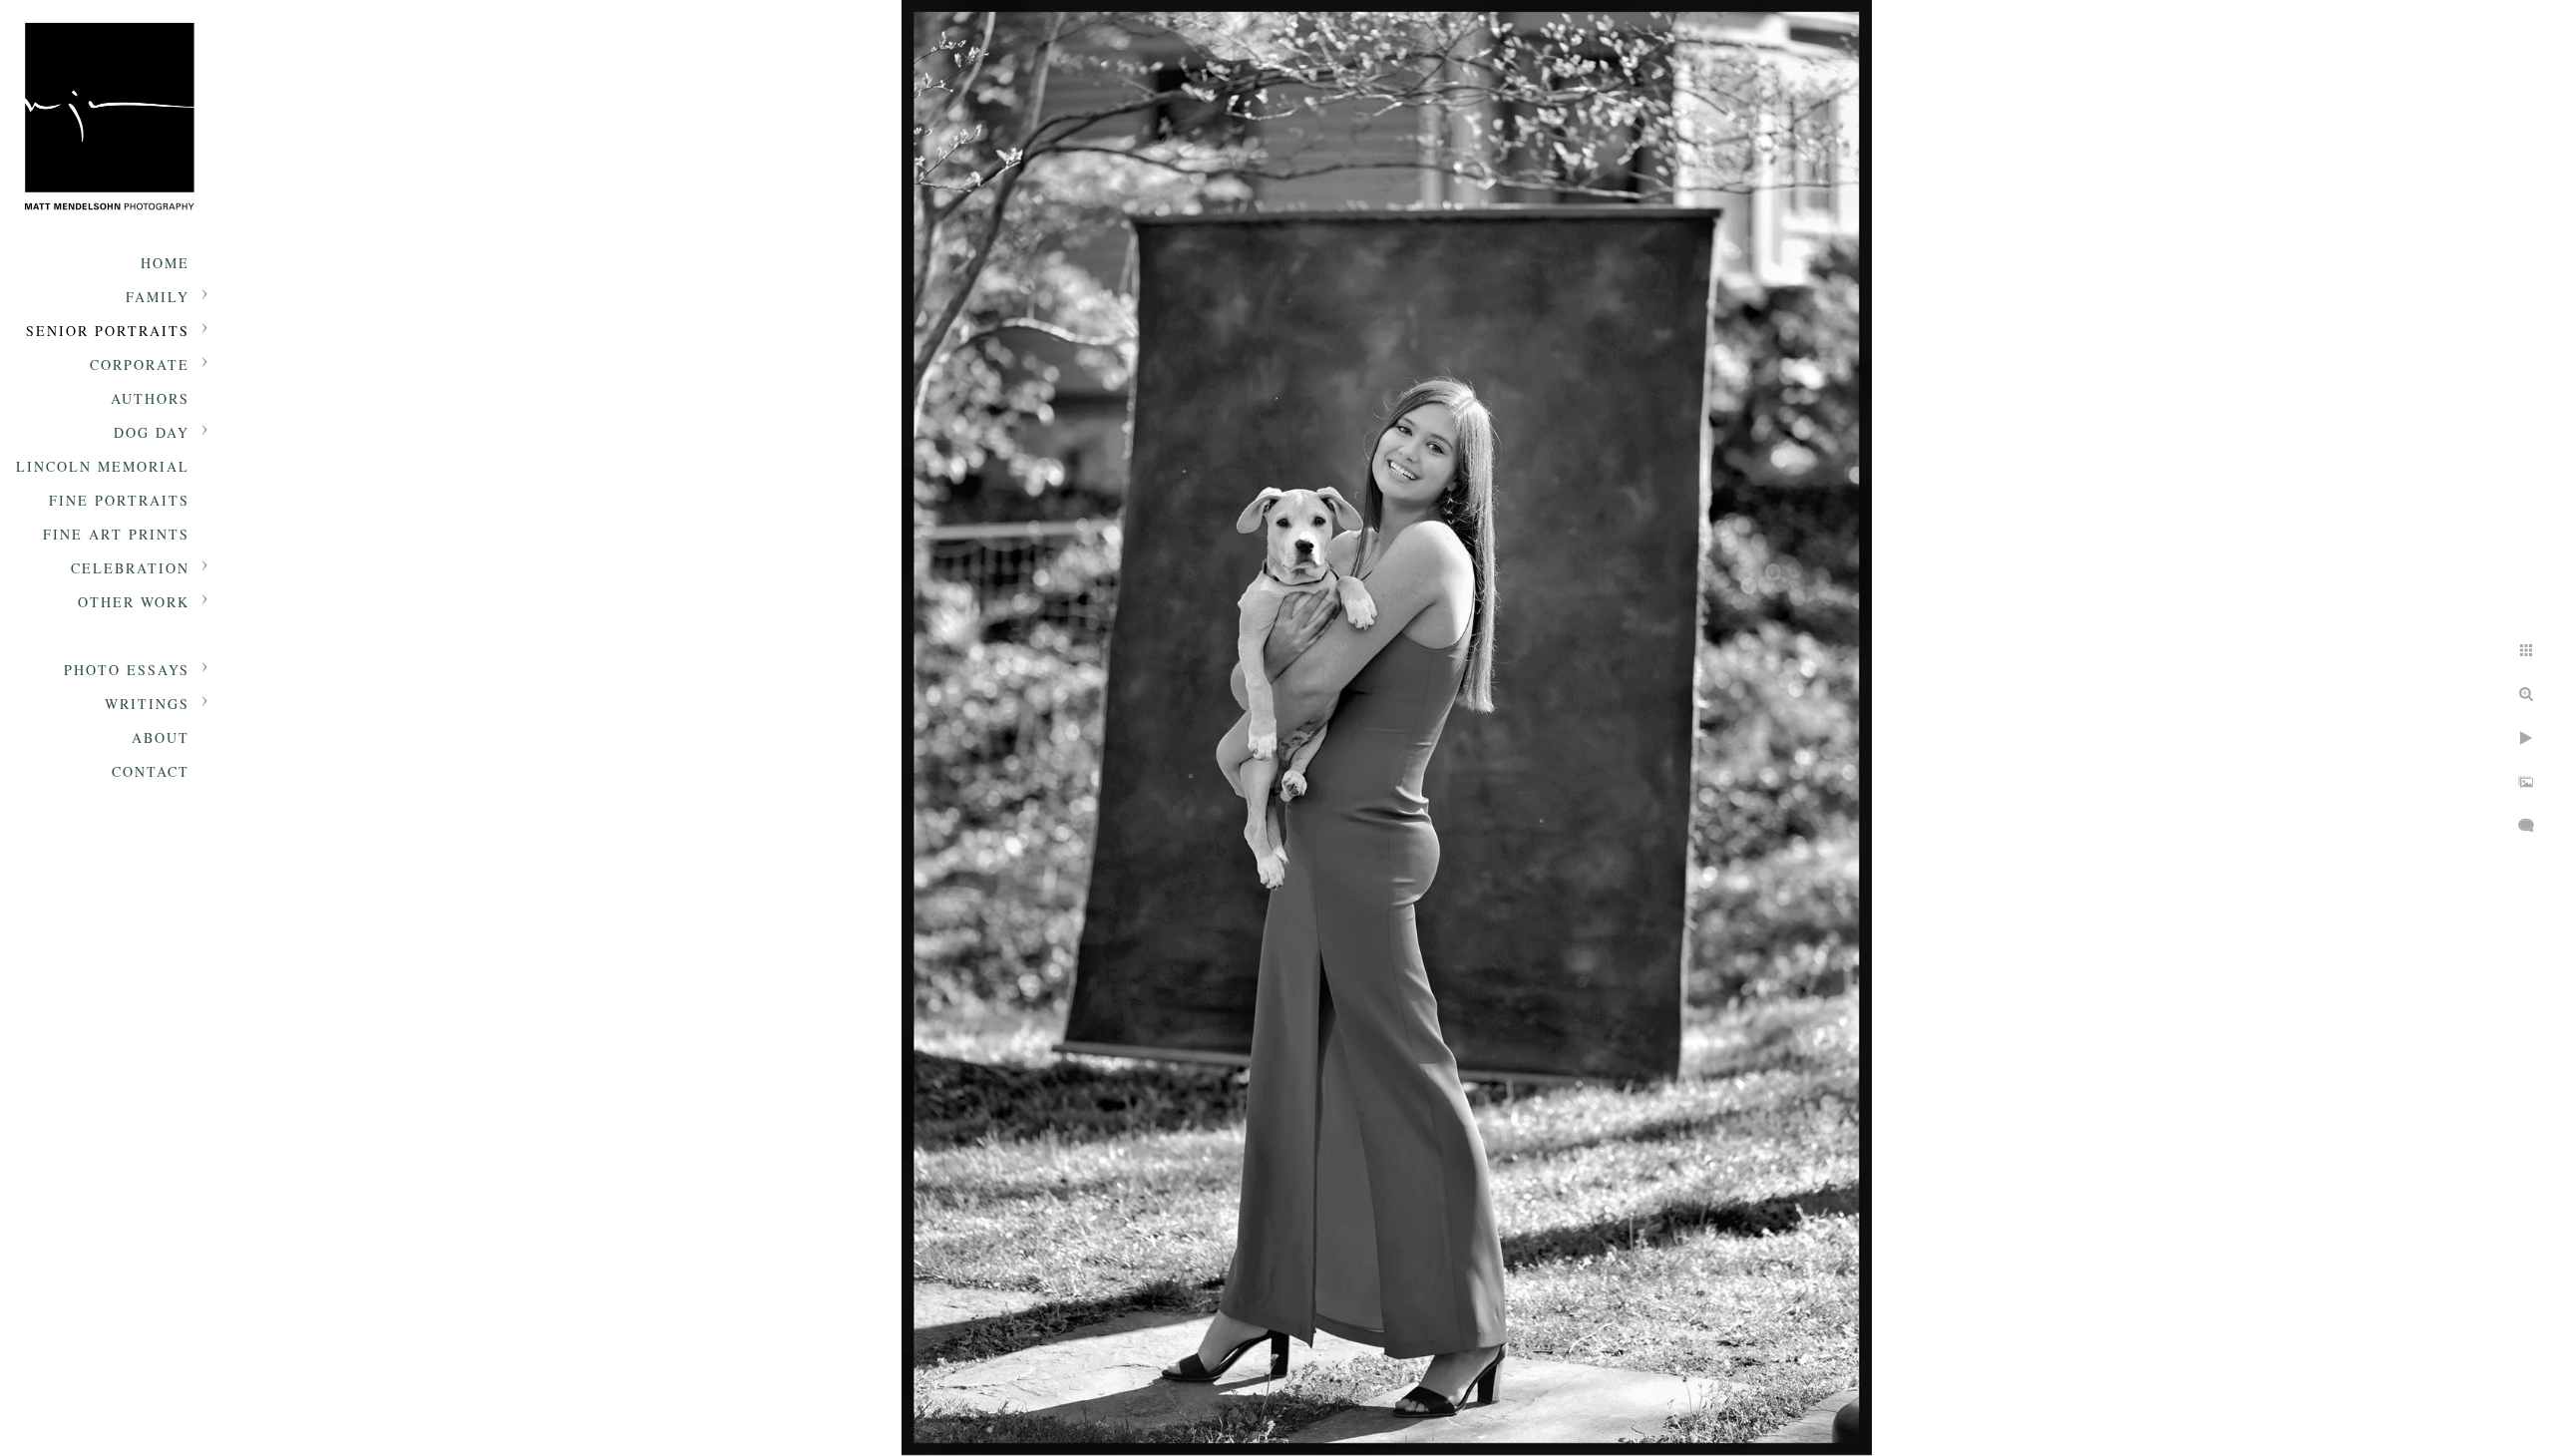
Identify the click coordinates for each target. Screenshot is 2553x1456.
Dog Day (152, 432)
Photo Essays (127, 670)
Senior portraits (108, 331)
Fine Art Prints (116, 534)
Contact (151, 771)
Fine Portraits (119, 500)
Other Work (134, 602)
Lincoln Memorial (103, 466)
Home (165, 263)
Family (158, 297)
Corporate (140, 364)
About (161, 737)
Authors (150, 398)
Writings (147, 704)
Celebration (130, 568)
